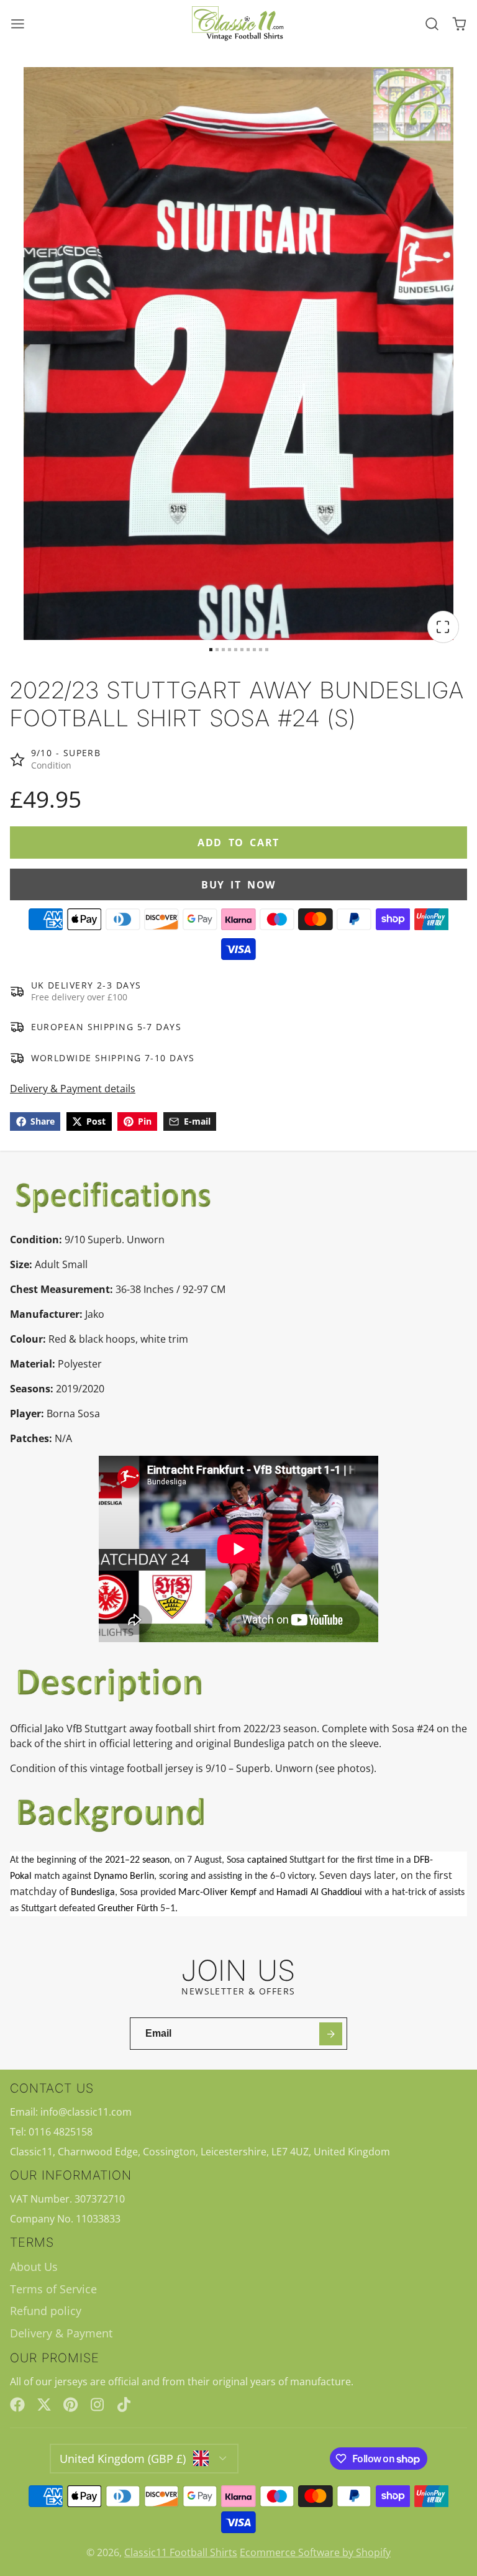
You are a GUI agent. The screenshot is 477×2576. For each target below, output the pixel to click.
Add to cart (238, 843)
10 (267, 650)
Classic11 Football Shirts (181, 2552)
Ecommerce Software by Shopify (315, 2552)
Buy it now (238, 885)
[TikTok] (125, 2405)
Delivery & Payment (61, 2333)
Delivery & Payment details (73, 1089)
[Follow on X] (44, 2405)
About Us (34, 2267)
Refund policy (46, 2311)
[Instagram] (98, 2405)
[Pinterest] (71, 2405)
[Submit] (331, 2034)
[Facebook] (17, 2405)
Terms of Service (53, 2289)
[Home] (238, 24)
